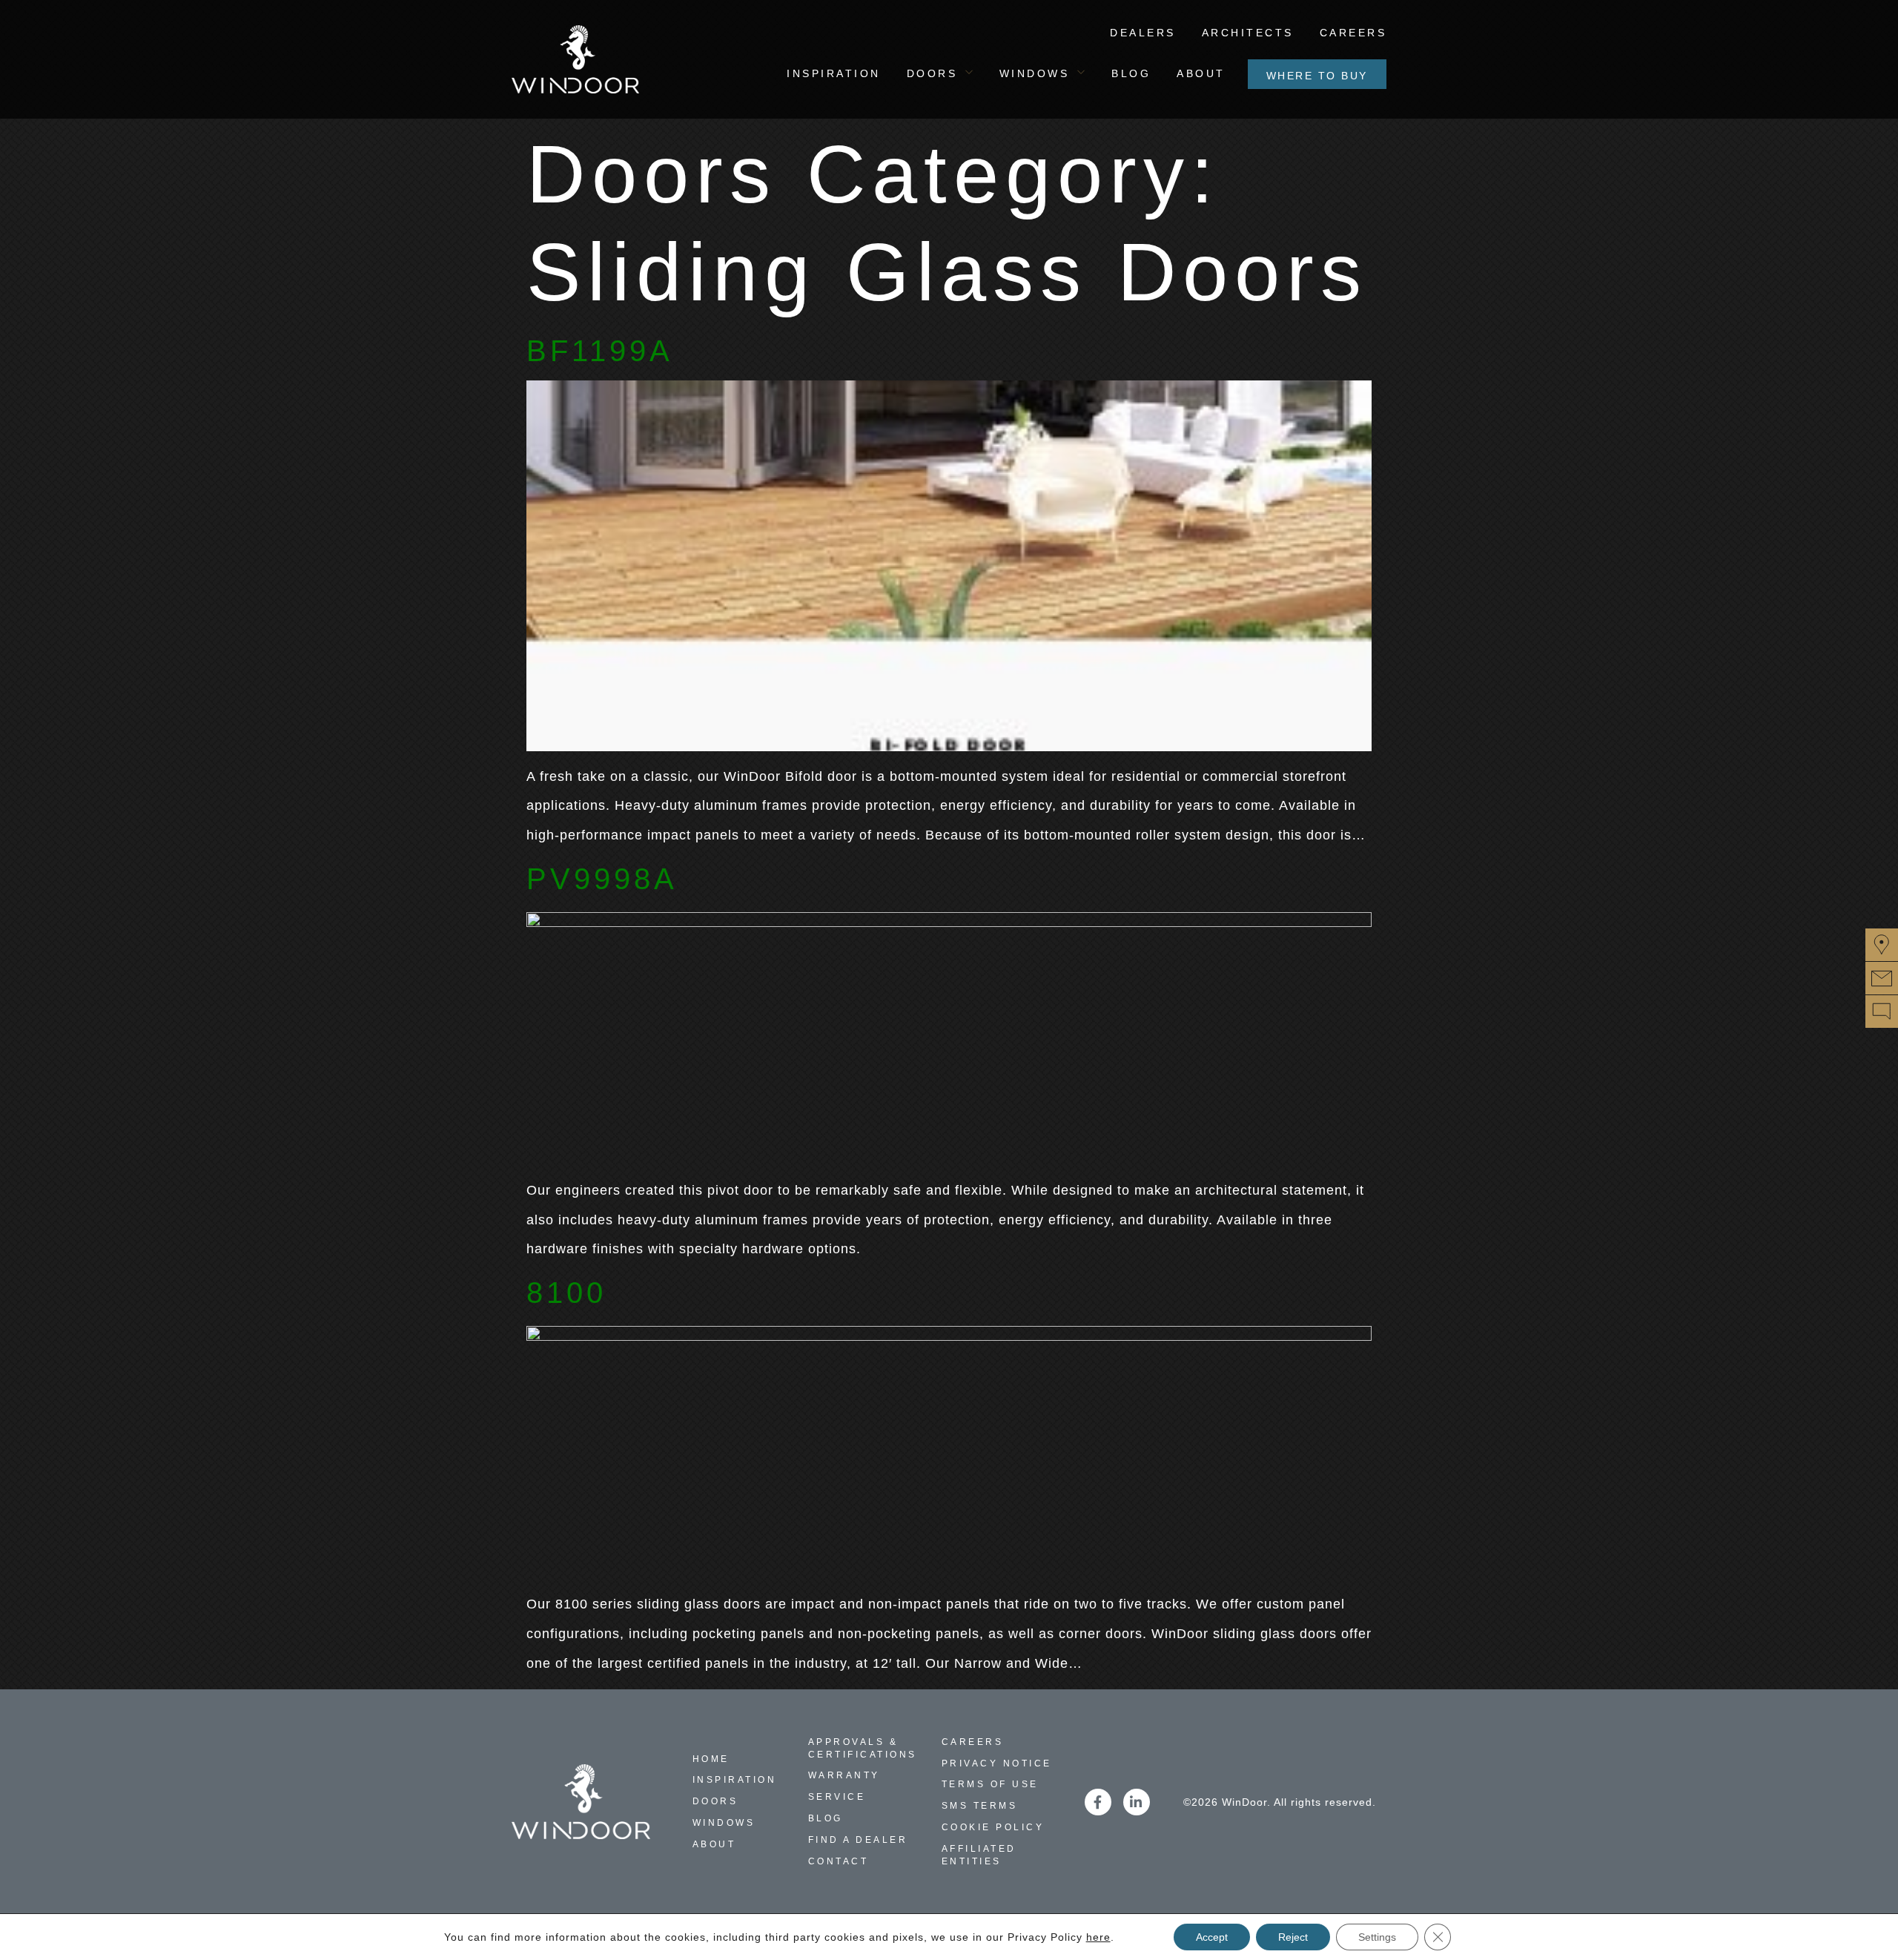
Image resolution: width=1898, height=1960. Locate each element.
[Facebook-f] (1098, 1802)
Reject (1293, 1937)
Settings (1377, 1937)
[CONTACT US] (1882, 978)
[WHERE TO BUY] (1882, 945)
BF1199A (600, 351)
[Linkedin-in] (1137, 1802)
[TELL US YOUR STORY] (1882, 1012)
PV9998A (602, 879)
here (1098, 1937)
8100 (566, 1293)
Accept (1212, 1937)
